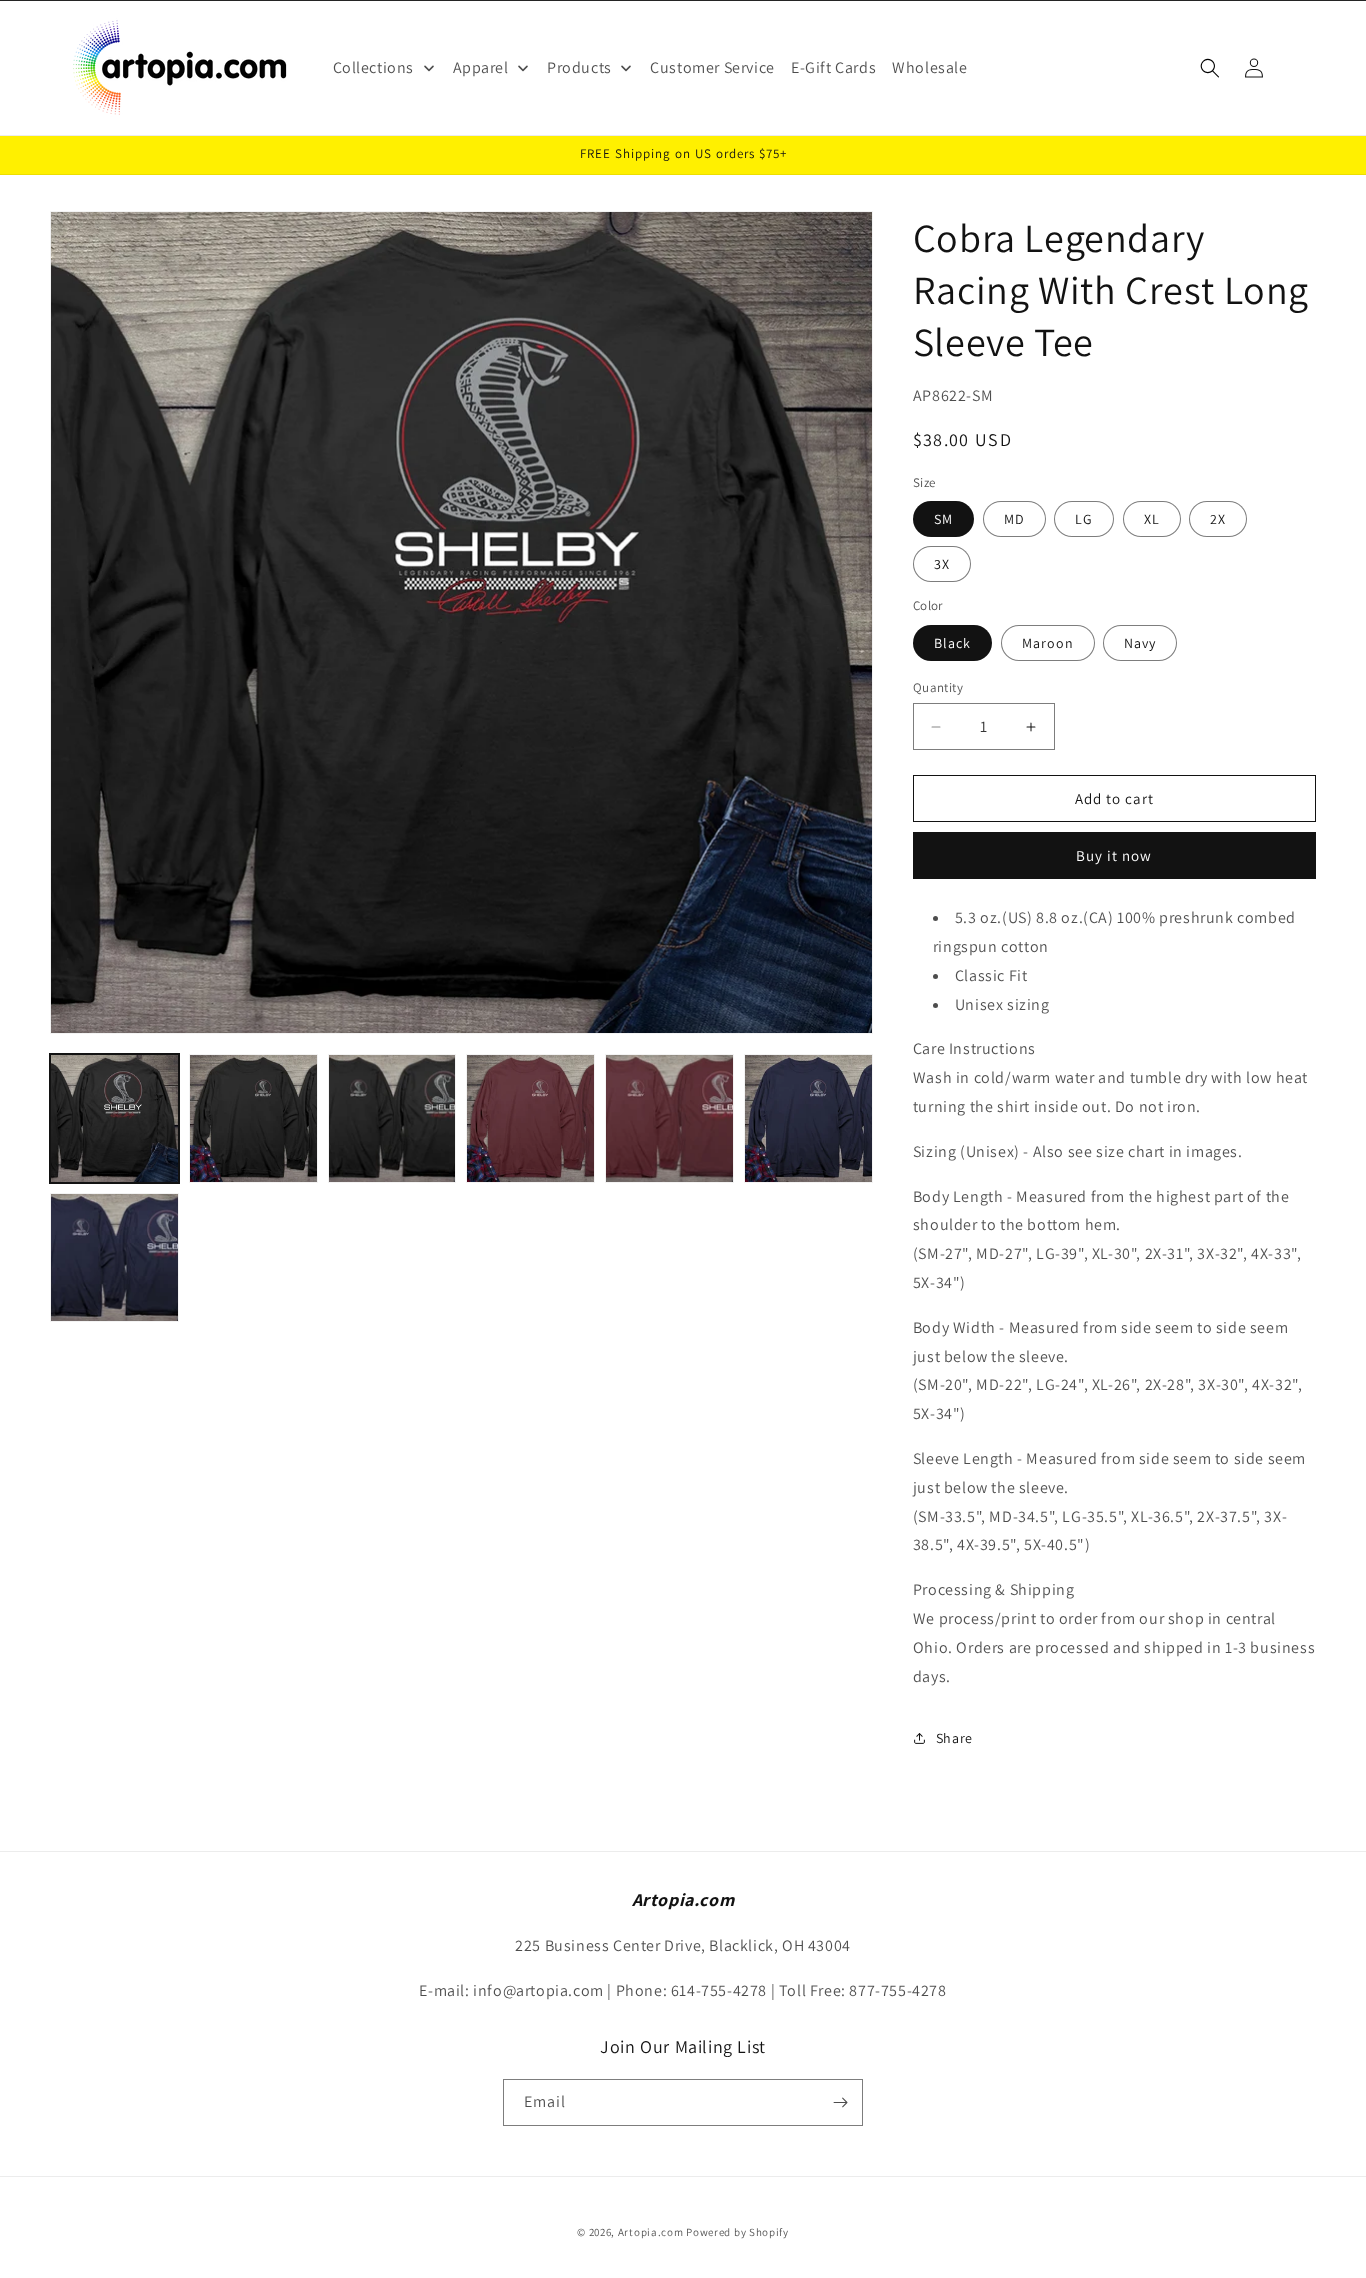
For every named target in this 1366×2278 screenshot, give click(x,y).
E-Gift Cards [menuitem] (833, 67)
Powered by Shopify (737, 2232)
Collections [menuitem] (374, 67)
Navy (1140, 643)
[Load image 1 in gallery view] (114, 1118)
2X (1218, 519)
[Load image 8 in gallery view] (808, 1118)
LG (1084, 519)
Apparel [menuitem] (481, 67)
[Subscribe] (840, 2102)
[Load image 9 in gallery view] (114, 1257)
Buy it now (1114, 855)
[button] (1210, 68)
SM (943, 519)
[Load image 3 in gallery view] (392, 1118)
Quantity (938, 687)
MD (1014, 519)
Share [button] (954, 1738)
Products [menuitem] (579, 67)
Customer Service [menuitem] (712, 67)
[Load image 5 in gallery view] (530, 1118)
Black (952, 643)
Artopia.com (651, 2232)
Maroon (1048, 643)
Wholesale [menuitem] (929, 67)
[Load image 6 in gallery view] (669, 1118)
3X (942, 564)
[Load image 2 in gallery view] (253, 1118)
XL (1152, 519)
